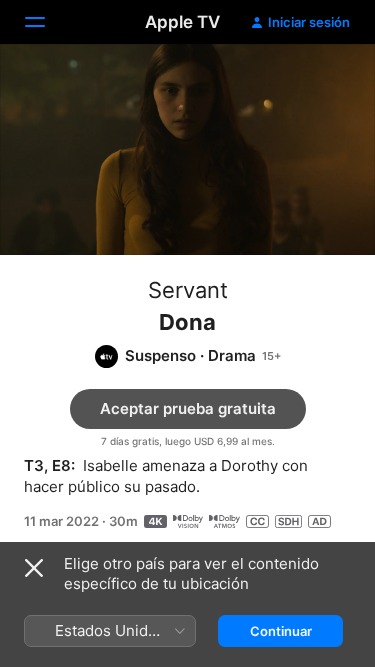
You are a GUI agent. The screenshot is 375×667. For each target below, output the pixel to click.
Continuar (281, 631)
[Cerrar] (34, 568)
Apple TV (182, 22)
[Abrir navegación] (47, 22)
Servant (188, 290)
